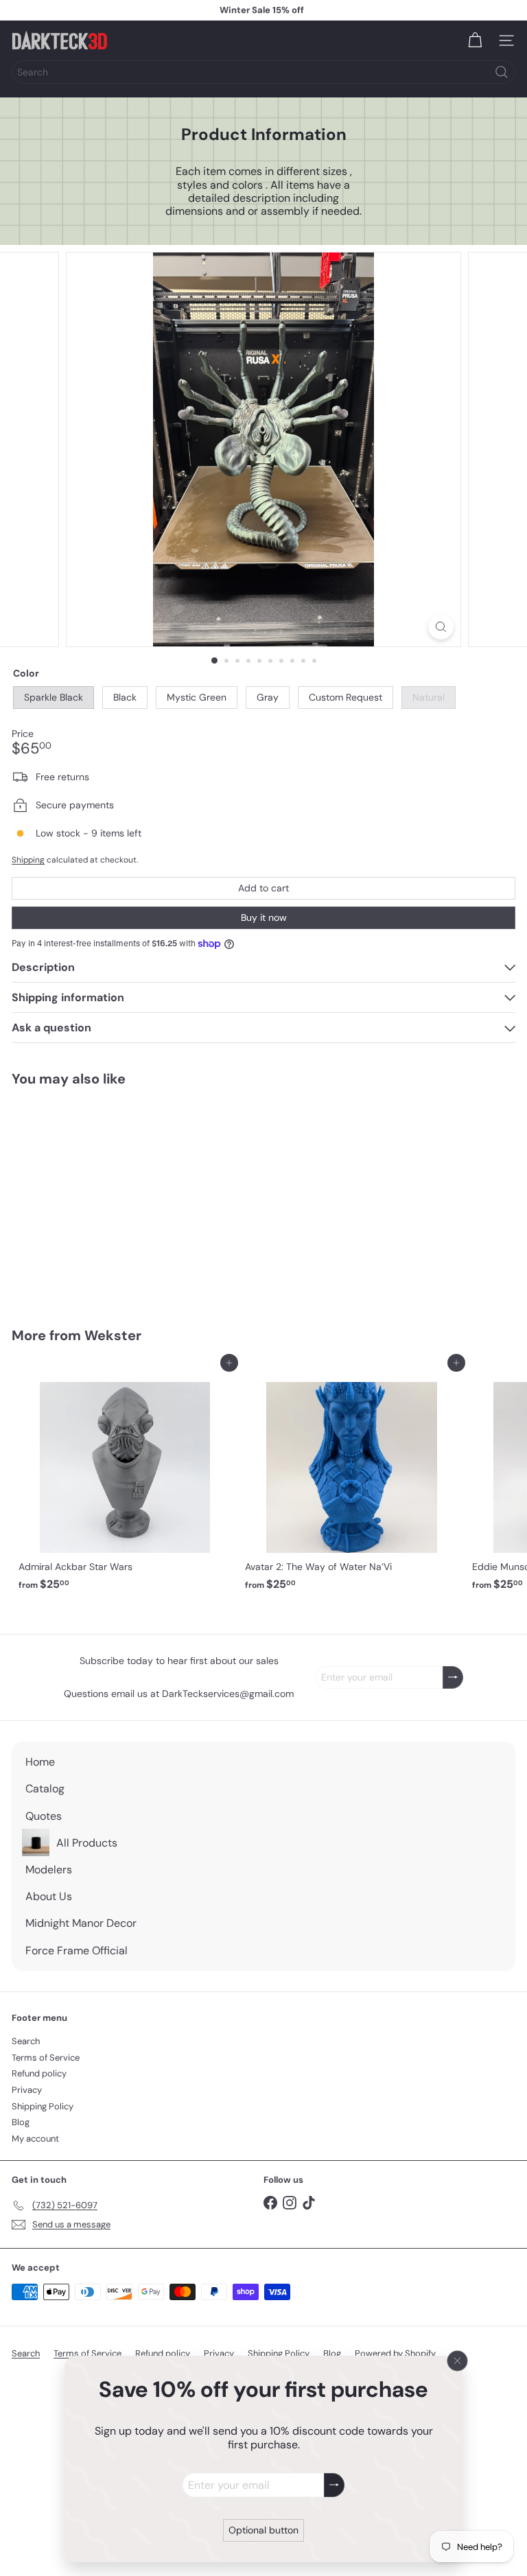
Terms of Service (46, 2058)
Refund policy (39, 2073)
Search (26, 2041)
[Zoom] (441, 627)
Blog (21, 2122)
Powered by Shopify (395, 2353)
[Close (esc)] (458, 2361)
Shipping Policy (43, 2106)
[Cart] (475, 40)
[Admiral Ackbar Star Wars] (125, 1480)
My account (35, 2139)
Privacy (27, 2090)
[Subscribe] (334, 2485)
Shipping (28, 860)
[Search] (502, 72)
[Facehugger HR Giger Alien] (97, 1198)
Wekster (113, 1335)
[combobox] (263, 72)
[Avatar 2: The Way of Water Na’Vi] (351, 1480)
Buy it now (264, 917)
